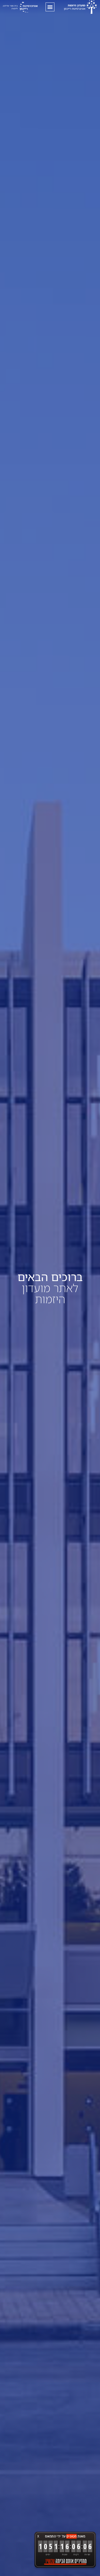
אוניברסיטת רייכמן (75, 7)
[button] (50, 7)
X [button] (38, 2536)
